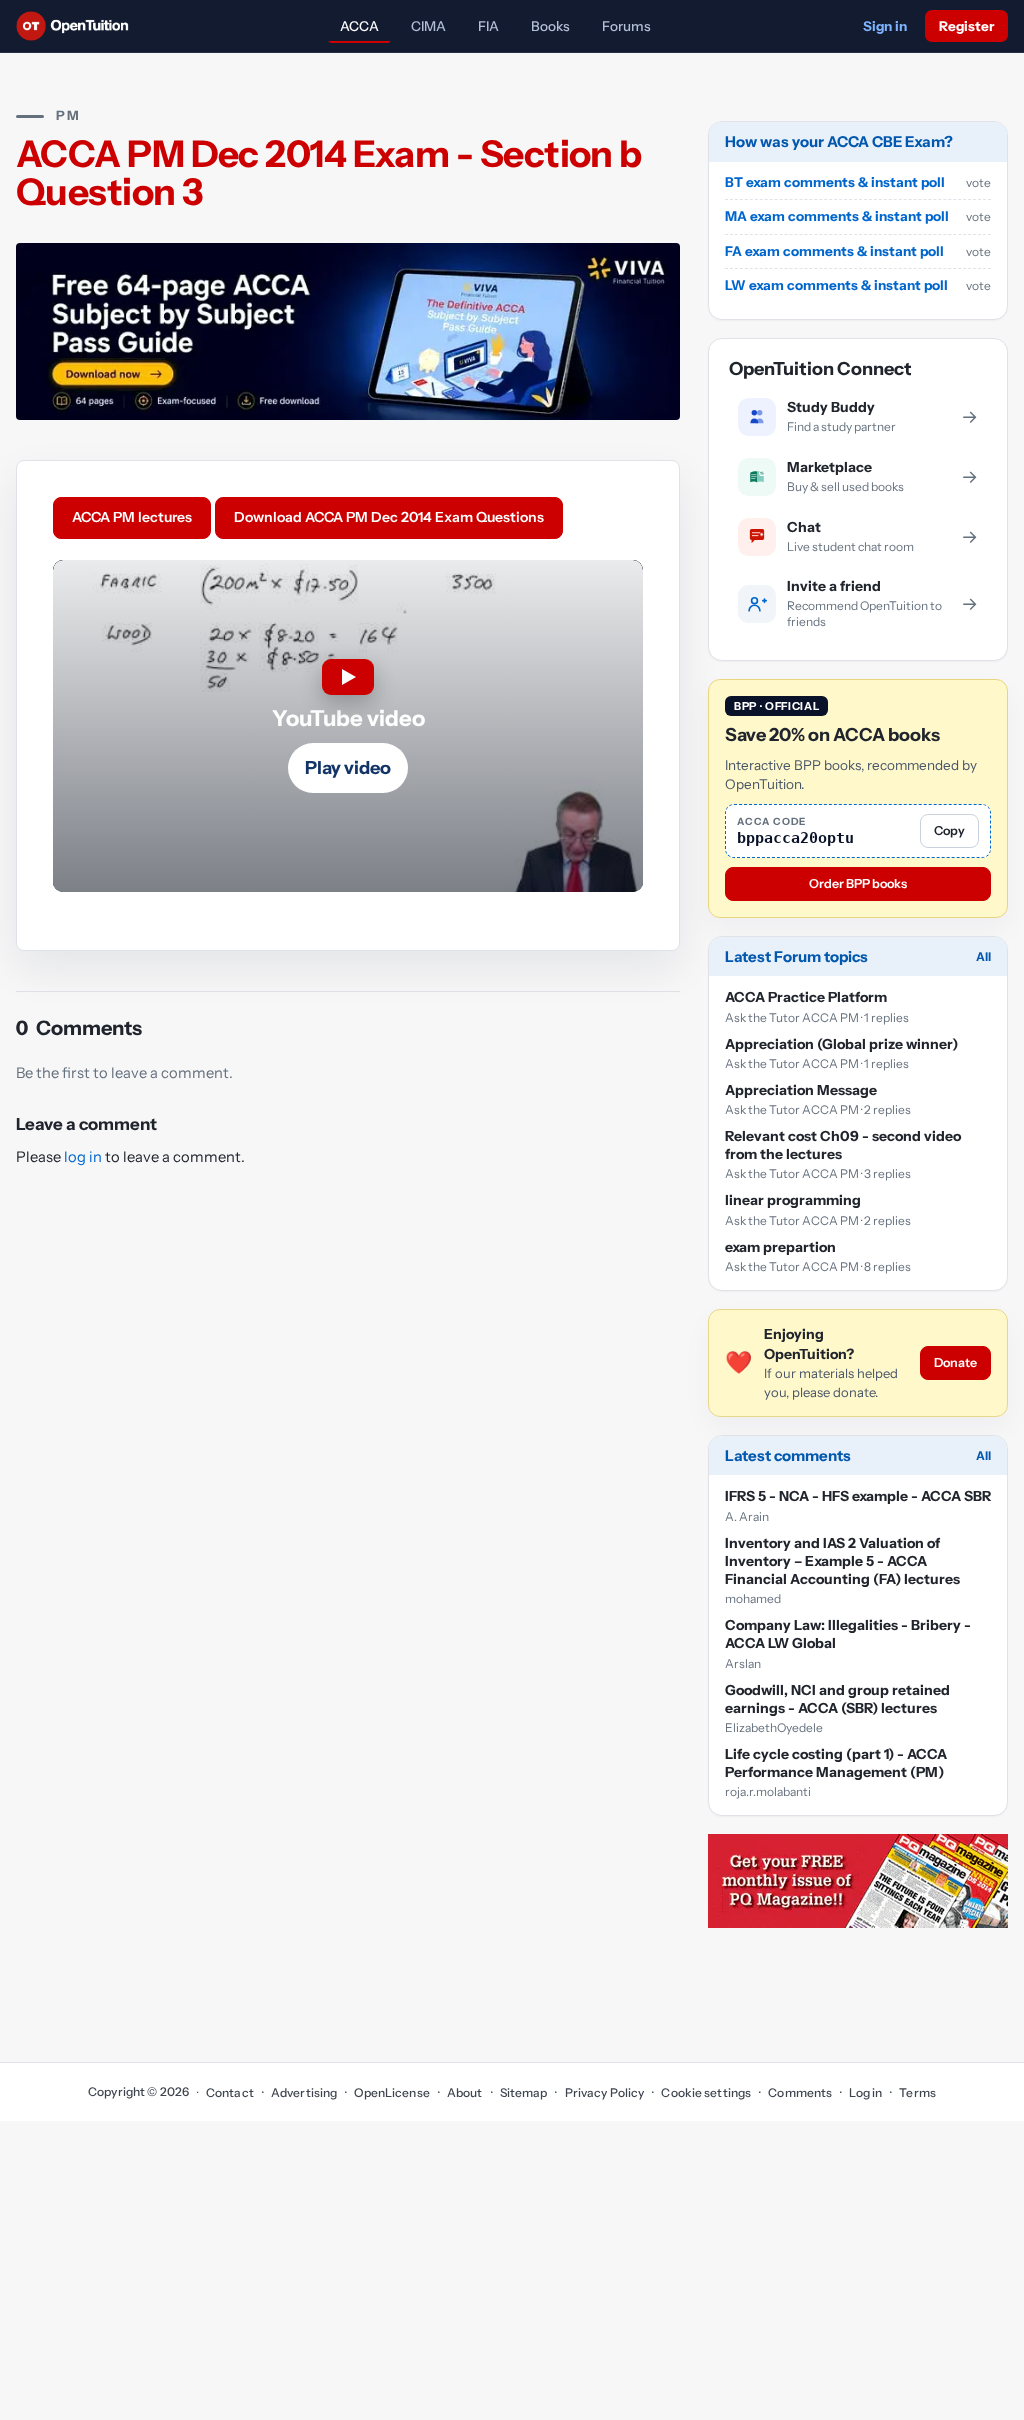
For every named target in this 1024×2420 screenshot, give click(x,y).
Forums (626, 26)
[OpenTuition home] (77, 26)
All (983, 956)
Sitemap (524, 2092)
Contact (230, 2092)
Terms (917, 2092)
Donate (955, 1362)
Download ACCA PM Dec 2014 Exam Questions (389, 517)
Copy (949, 830)
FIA (488, 26)
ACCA (359, 26)
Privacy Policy (604, 2092)
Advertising (304, 2092)
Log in (865, 2092)
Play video (348, 768)
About (465, 2092)
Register (966, 26)
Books (550, 26)
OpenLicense (391, 2092)
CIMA (428, 26)
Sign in (885, 26)
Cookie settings (706, 2092)
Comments (800, 2092)
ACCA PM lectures (132, 517)
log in (83, 1157)
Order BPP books (858, 883)
